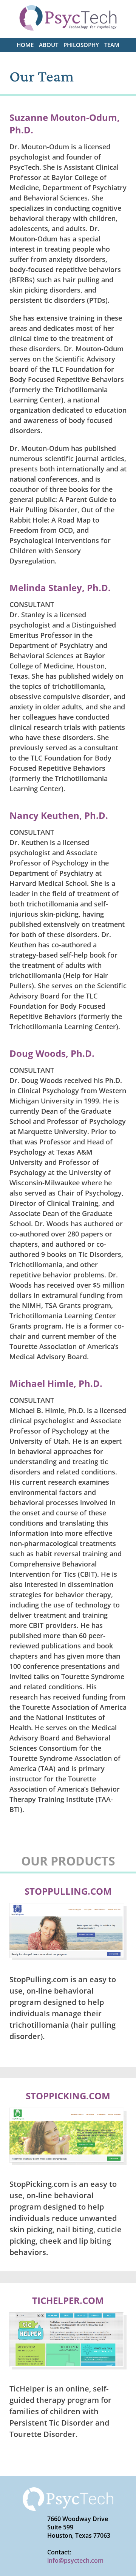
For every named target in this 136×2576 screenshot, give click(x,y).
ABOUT (49, 45)
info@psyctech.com (75, 2560)
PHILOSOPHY (81, 45)
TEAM (112, 45)
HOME (25, 45)
